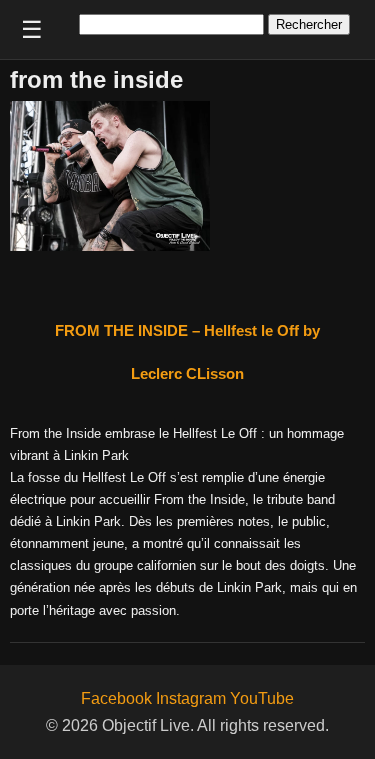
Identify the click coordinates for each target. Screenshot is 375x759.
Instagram (191, 698)
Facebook (116, 698)
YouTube (262, 698)
